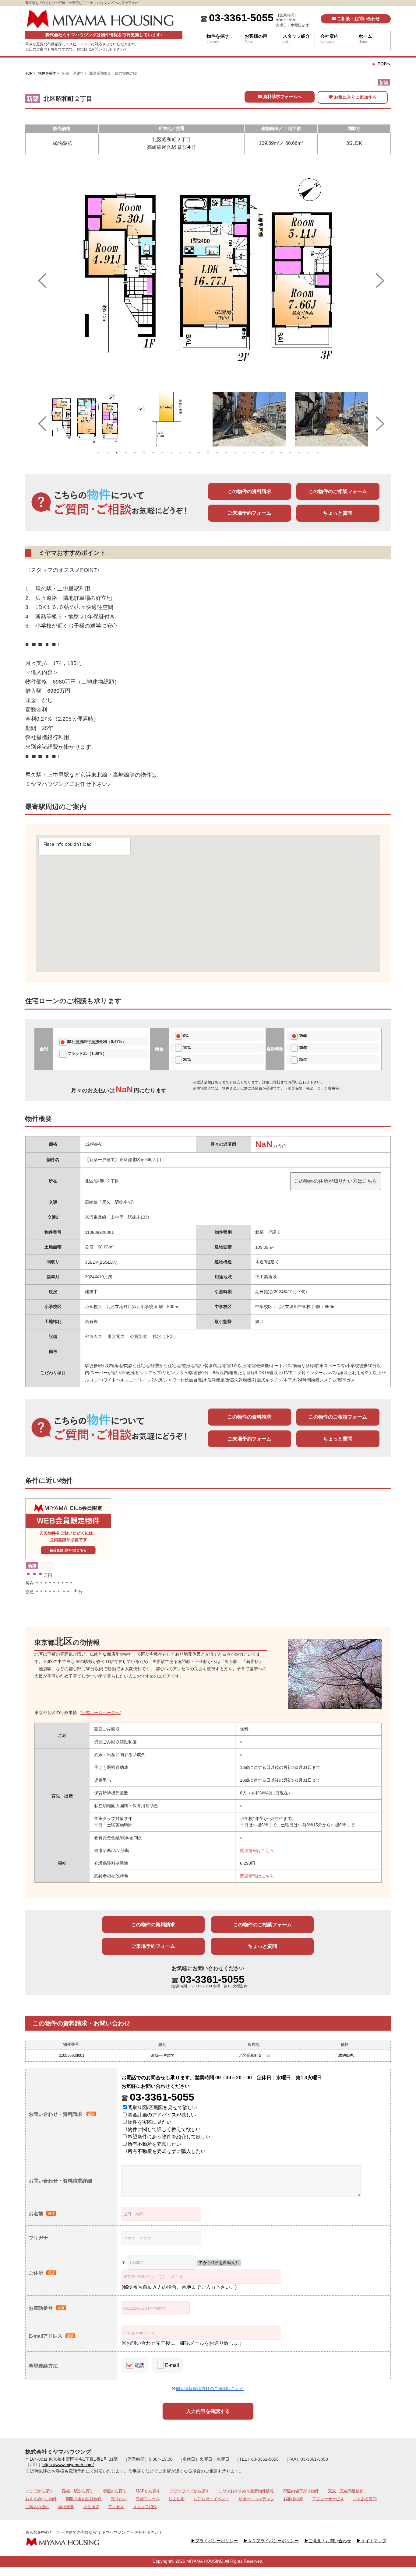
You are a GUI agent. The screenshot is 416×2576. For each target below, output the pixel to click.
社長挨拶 (91, 2507)
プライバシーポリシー (214, 2541)
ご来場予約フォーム (249, 513)
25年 (303, 1060)
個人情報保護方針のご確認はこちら (210, 2389)
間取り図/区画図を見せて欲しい (162, 2107)
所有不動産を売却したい (154, 2144)
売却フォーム (148, 2499)
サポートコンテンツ (256, 2499)
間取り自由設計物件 (84, 2499)
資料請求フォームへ (282, 96)
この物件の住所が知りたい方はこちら (336, 1181)
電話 (139, 2365)
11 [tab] (190, 453)
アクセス (116, 2507)
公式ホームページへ (100, 1713)
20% (187, 1060)
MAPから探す (148, 2491)
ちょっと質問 (338, 513)
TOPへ (384, 64)
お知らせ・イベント (212, 2499)
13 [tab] (208, 453)
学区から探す (115, 2491)
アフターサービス (328, 2499)
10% (187, 1048)
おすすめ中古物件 (41, 2499)
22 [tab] (290, 453)
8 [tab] (162, 453)
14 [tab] (217, 453)
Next (377, 276)
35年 (303, 1036)
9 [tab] (171, 453)
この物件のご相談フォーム (338, 491)
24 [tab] (308, 453)
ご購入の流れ (37, 2507)
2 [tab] (108, 453)
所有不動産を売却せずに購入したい (167, 2151)
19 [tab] (263, 453)
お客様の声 (256, 39)
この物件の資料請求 (249, 491)
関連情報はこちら (257, 1850)
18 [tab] (254, 453)
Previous (39, 276)
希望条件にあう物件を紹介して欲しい (169, 2137)
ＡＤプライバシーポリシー (271, 2541)
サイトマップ (372, 2541)
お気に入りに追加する (355, 97)
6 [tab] (144, 453)
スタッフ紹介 (296, 39)
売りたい (119, 2499)
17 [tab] (245, 453)
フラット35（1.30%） (87, 1053)
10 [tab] (181, 453)
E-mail (172, 2365)
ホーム (365, 39)
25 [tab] (318, 453)
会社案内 (330, 39)
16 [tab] (235, 453)
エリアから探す (39, 2491)
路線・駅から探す (78, 2491)
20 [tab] (272, 453)
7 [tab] (153, 453)
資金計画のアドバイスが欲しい (162, 2115)
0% (186, 1036)
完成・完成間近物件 (346, 2491)
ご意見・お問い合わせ (328, 2541)
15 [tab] (226, 453)
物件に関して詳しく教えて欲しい (164, 2129)
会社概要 (66, 2507)
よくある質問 (365, 2499)
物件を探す (218, 39)
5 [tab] (135, 453)
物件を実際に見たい (150, 2122)
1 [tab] (98, 453)
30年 (303, 1048)
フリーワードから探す (189, 2491)
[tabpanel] (85, 419)
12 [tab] (199, 453)
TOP (29, 73)
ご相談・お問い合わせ (358, 19)
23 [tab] (299, 453)
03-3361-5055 (241, 18)
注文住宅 (177, 2499)
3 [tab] (117, 453)
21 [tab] (281, 453)
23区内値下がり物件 (301, 2491)
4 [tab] (126, 453)
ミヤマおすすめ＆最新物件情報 (246, 2491)
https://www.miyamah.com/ (68, 2465)
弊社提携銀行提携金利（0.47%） (97, 1042)
